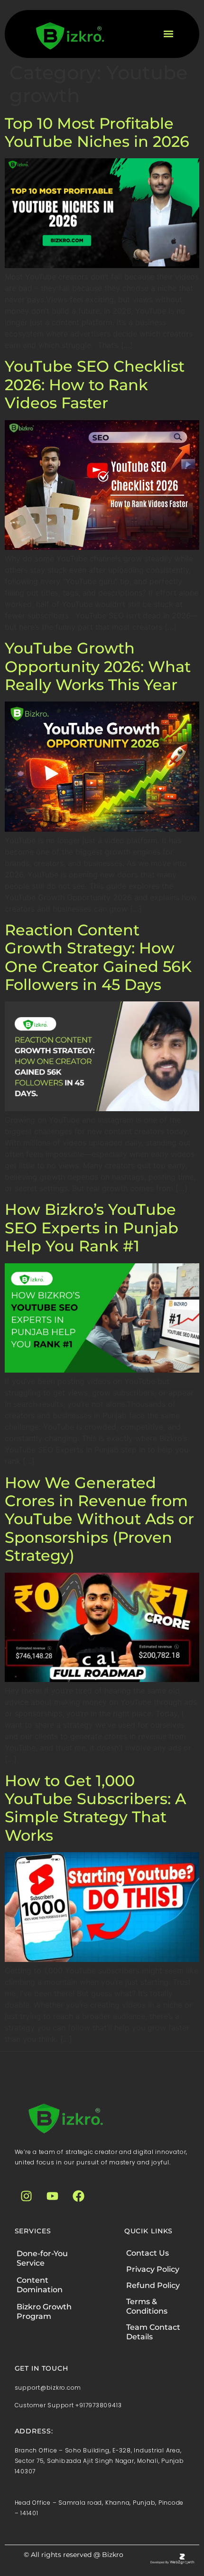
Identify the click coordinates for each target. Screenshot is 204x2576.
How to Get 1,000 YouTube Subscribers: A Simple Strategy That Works (95, 1808)
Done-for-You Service (42, 2258)
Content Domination (40, 2285)
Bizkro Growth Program (44, 2312)
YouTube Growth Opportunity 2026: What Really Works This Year (98, 666)
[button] (168, 34)
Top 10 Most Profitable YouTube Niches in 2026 (97, 132)
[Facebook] (79, 2196)
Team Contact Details (153, 2332)
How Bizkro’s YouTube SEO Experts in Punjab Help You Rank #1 (92, 1228)
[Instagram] (27, 2196)
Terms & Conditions (147, 2306)
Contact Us (148, 2253)
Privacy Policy (153, 2269)
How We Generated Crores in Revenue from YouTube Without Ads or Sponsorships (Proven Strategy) (99, 1519)
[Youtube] (53, 2196)
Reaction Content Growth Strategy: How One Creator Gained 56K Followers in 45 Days (98, 957)
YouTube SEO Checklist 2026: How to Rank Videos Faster (95, 384)
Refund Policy (153, 2285)
